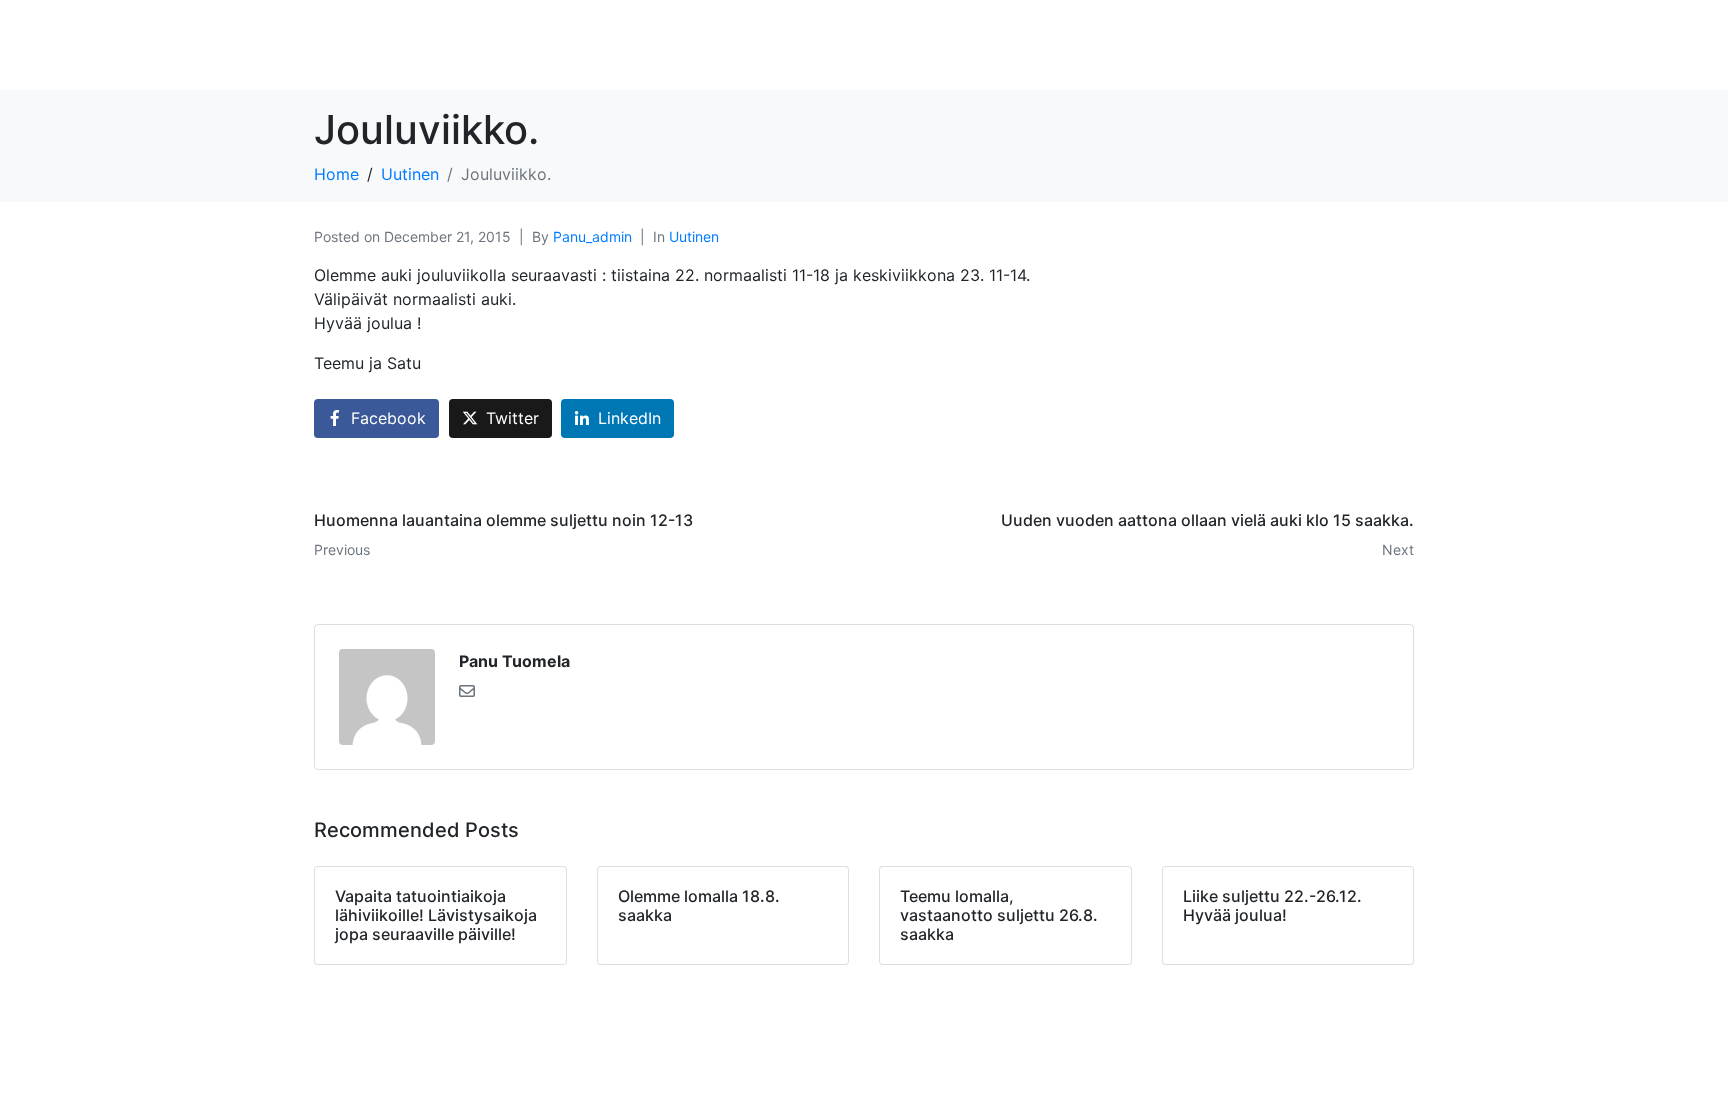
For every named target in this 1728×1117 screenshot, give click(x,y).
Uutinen (694, 236)
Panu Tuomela (514, 661)
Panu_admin (592, 236)
